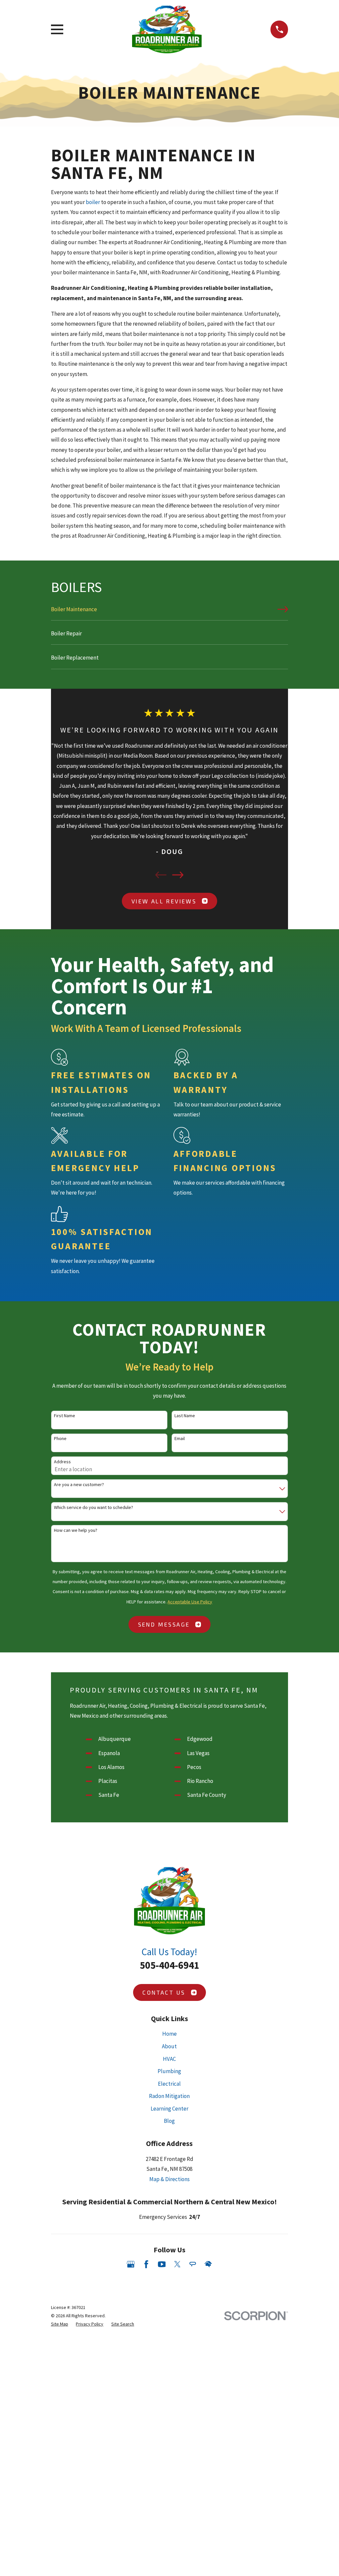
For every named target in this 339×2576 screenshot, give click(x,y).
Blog (169, 2121)
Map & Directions (169, 2179)
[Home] (167, 29)
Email (180, 1439)
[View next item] (178, 875)
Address (62, 1462)
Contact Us (164, 1992)
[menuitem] (170, 612)
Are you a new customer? (79, 1485)
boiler (93, 202)
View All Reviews (164, 901)
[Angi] (193, 2264)
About (169, 2046)
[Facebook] (146, 2264)
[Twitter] (177, 2264)
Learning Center (169, 2109)
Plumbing (169, 2071)
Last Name (185, 1416)
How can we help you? (76, 1530)
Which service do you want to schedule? (94, 1507)
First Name (65, 1416)
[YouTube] (162, 2264)
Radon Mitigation (169, 2096)
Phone (60, 1439)
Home (169, 2034)
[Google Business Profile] (131, 2264)
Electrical (169, 2084)
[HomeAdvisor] (208, 2264)
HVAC (169, 2059)
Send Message (164, 1624)
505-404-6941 (169, 1965)
